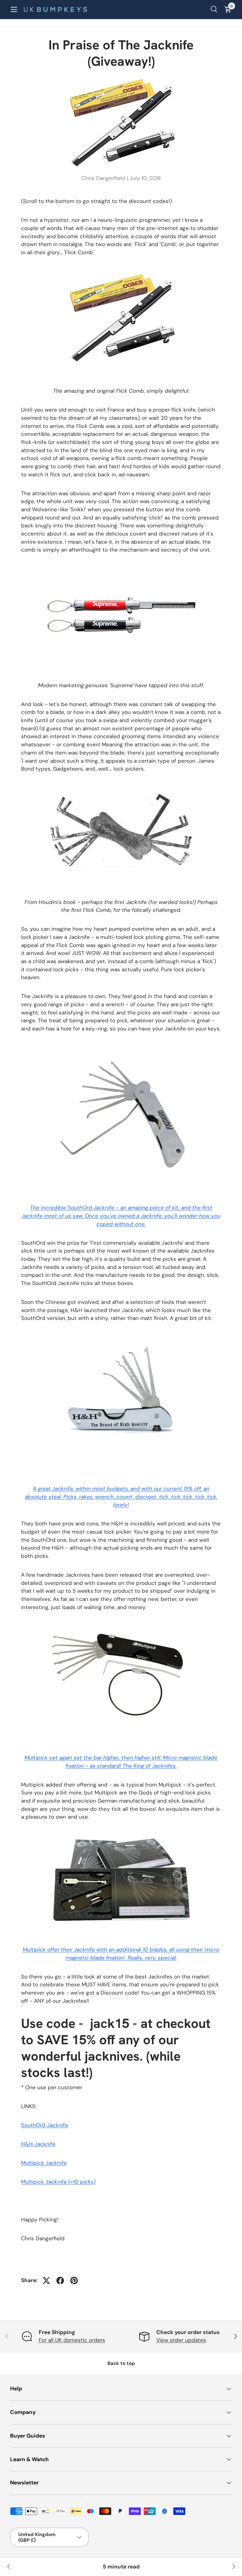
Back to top (121, 2363)
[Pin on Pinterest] (74, 2281)
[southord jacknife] (121, 1047)
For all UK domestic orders (72, 2340)
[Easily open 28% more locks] (233, 2567)
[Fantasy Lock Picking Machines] (9, 2567)
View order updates (181, 2340)
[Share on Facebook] (60, 2281)
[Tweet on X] (46, 2281)
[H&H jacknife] (121, 1337)
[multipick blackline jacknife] (121, 1836)
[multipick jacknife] (121, 1626)
